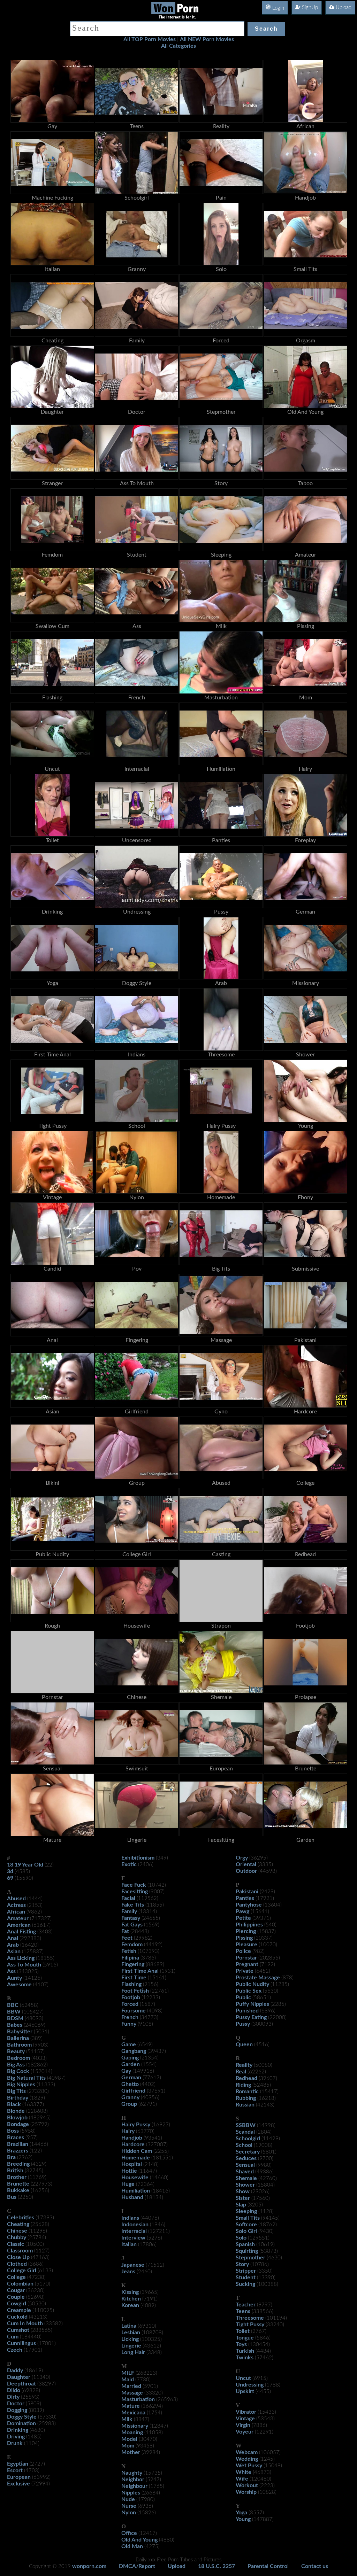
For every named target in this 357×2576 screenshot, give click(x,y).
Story (242, 2264)
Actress (16, 1905)
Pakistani (247, 1892)
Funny (129, 2024)
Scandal (245, 2132)
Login (278, 8)
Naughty (132, 2473)
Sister (243, 2198)
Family (129, 1911)
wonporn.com (89, 2566)
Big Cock (18, 2071)
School (244, 2145)
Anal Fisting (21, 1932)
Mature (131, 2406)
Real (241, 2072)
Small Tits (248, 2218)
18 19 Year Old (25, 1865)
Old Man (132, 2546)
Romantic (247, 2092)
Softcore (246, 2225)
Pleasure (246, 1945)
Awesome (19, 1985)
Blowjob (17, 2118)
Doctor (16, 2404)
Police (243, 1951)
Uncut (243, 2378)
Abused (16, 1899)
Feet (127, 1938)
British (15, 2171)
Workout (247, 2485)
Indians (130, 2218)
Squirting (247, 2251)
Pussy (243, 2024)
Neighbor (133, 2480)
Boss (13, 2131)
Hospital (132, 2164)
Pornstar (246, 1958)
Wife (242, 2479)
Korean (130, 2305)
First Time (134, 1978)
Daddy (15, 2371)
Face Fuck (134, 1885)
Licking (130, 2339)
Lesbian (131, 2333)
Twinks (245, 2358)
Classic (16, 2244)
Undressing (250, 2385)
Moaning (132, 2433)
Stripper (246, 2271)
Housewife (135, 2178)
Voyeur (245, 2432)
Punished (247, 2011)
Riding (243, 2085)
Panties (245, 1898)
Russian (245, 2105)
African (16, 1912)
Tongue (245, 2338)
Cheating (18, 2224)
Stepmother (250, 2258)
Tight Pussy (250, 2325)
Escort (15, 2470)
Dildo (14, 2390)
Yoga (241, 2513)
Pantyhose (249, 1905)
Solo (241, 2238)
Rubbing (246, 2098)
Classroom (20, 2251)
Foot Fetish (135, 1991)
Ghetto (130, 2084)
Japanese (133, 2265)
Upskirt (245, 2391)
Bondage (18, 2124)
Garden (131, 2064)
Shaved (245, 2172)
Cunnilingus (21, 2343)
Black (14, 2104)
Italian (129, 2244)
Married (131, 2386)
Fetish (129, 1951)
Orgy (242, 1858)
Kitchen (131, 2299)
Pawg (242, 1911)
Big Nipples (21, 2085)
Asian (14, 1952)
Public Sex (249, 1991)
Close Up (18, 2257)
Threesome (250, 2318)
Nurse (129, 2506)
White (244, 2472)
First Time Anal (140, 1971)
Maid (128, 2380)
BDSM (15, 2018)
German (131, 2078)
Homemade (136, 2158)
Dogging (17, 2410)
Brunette (18, 2184)
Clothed (17, 2264)
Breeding (18, 2164)
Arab (13, 1945)
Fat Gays (132, 1925)
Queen (244, 2044)
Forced (130, 2004)
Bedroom (18, 2058)
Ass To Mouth (24, 1965)
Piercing (246, 1931)
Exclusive (18, 2484)
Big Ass (16, 2065)
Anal (13, 1938)
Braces (16, 2137)
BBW (14, 2012)
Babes (15, 2025)
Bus (12, 2197)
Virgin (243, 2425)
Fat (125, 1931)
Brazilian (18, 2144)
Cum (13, 2337)
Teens (243, 2311)
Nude (128, 2499)
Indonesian (135, 2225)
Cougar (16, 2290)
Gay (126, 2071)
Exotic (129, 1864)
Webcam (247, 2452)
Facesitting (135, 1892)
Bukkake (18, 2190)
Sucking (245, 2284)
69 (10, 1878)
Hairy (128, 2131)
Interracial (134, 2231)
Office (129, 2533)
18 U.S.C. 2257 (217, 2566)
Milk (127, 2419)
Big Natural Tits (26, 2078)
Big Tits (16, 2091)
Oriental (246, 1864)
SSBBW (246, 2125)
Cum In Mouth (25, 2323)
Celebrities (21, 2218)
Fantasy (131, 1918)
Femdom (132, 1945)
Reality (244, 2065)
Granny (130, 2097)
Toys (241, 2344)
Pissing (244, 1938)
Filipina (130, 1958)
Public (243, 1997)
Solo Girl (246, 2231)
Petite (243, 1918)
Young (243, 2519)
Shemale (246, 2178)
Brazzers (18, 2151)
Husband (132, 2197)
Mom (128, 2446)
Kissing (130, 2292)
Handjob (132, 2138)
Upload (343, 7)
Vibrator (246, 2412)
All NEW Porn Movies (207, 39)
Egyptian (18, 2464)
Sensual (245, 2165)
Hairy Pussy (136, 2125)
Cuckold (17, 2317)
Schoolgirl (248, 2139)
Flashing (131, 1984)
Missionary (135, 2426)
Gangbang (134, 2051)
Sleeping (246, 2211)
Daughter (19, 2377)
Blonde (16, 2111)
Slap (241, 2205)
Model (129, 2439)
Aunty (14, 1978)
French (130, 2017)
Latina (129, 2326)
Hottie (129, 2171)
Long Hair (133, 2352)
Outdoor (246, 1871)
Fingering (133, 1964)
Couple (16, 2297)
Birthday (18, 2098)
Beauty (16, 2051)
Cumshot (18, 2330)
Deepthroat (21, 2384)
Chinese (17, 2231)
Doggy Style (22, 2417)
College (16, 2277)
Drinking (18, 2430)
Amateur (18, 1918)
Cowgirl (17, 2304)
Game (129, 2044)
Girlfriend (133, 2091)
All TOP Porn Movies (150, 39)
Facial (128, 1898)
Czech (15, 2350)
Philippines (249, 1925)
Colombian (20, 2284)
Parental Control (268, 2566)
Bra (11, 2157)
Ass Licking (21, 1958)
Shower (245, 2185)
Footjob (131, 1997)
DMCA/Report (137, 2566)
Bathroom (19, 2045)
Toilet (243, 2331)
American (19, 1925)
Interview (133, 2238)
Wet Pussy (249, 2466)
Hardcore (133, 2144)
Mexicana (133, 2413)
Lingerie (131, 2346)
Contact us (315, 2566)
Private (245, 1971)
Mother (131, 2452)
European (19, 2477)
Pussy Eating (251, 2017)
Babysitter (20, 2032)
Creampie (19, 2310)
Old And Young (139, 2540)
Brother (17, 2177)
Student (246, 2278)
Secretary (248, 2152)
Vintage (245, 2419)
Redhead (246, 2078)
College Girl (22, 2271)
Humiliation (136, 2191)
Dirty (13, 2397)
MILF (128, 2373)
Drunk (15, 2443)
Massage (132, 2393)
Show (243, 2191)
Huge (128, 2184)
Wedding (247, 2459)
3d (10, 1871)
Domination (21, 2423)
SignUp (309, 7)
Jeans (128, 2272)
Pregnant (247, 1964)
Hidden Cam (137, 2151)
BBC (13, 2005)
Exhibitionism (138, 1858)
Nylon (129, 2513)
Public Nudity (252, 1984)
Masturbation (138, 2399)
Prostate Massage (258, 1978)
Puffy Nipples (252, 2004)
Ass (11, 1971)
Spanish (245, 2244)
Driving (16, 2437)
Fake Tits (133, 1905)
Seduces (246, 2158)
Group (129, 2104)
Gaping (130, 2058)
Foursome (134, 2011)
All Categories (178, 46)
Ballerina (18, 2038)
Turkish (245, 2351)
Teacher (246, 2305)
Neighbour (134, 2486)
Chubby (17, 2237)
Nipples (131, 2493)
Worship (246, 2492)
